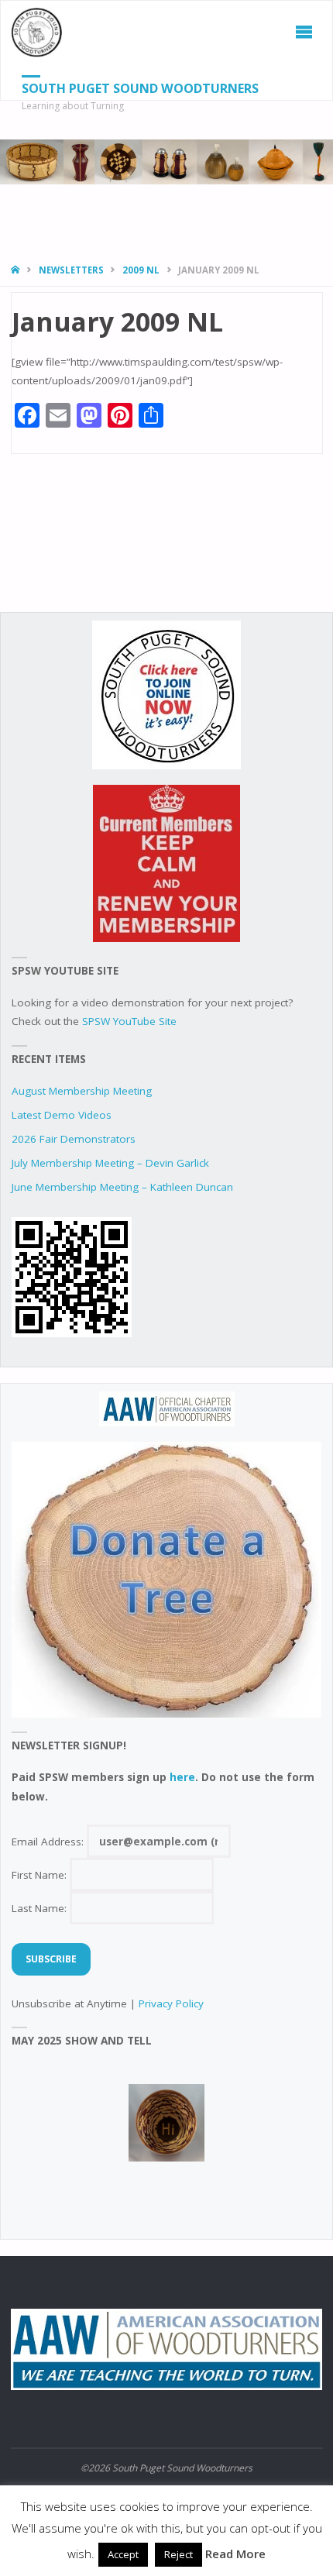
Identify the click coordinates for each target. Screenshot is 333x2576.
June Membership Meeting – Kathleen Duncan (122, 1187)
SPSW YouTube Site (129, 1021)
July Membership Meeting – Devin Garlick (110, 1163)
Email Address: (49, 1842)
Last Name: (41, 1908)
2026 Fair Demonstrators (74, 1139)
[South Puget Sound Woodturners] (37, 32)
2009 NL (141, 270)
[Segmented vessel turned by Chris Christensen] (166, 2123)
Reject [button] (179, 2554)
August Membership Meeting (82, 1091)
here (182, 1777)
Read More (235, 2554)
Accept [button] (123, 2554)
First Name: (41, 1875)
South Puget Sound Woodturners (140, 88)
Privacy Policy (171, 2003)
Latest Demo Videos (62, 1115)
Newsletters (71, 270)
